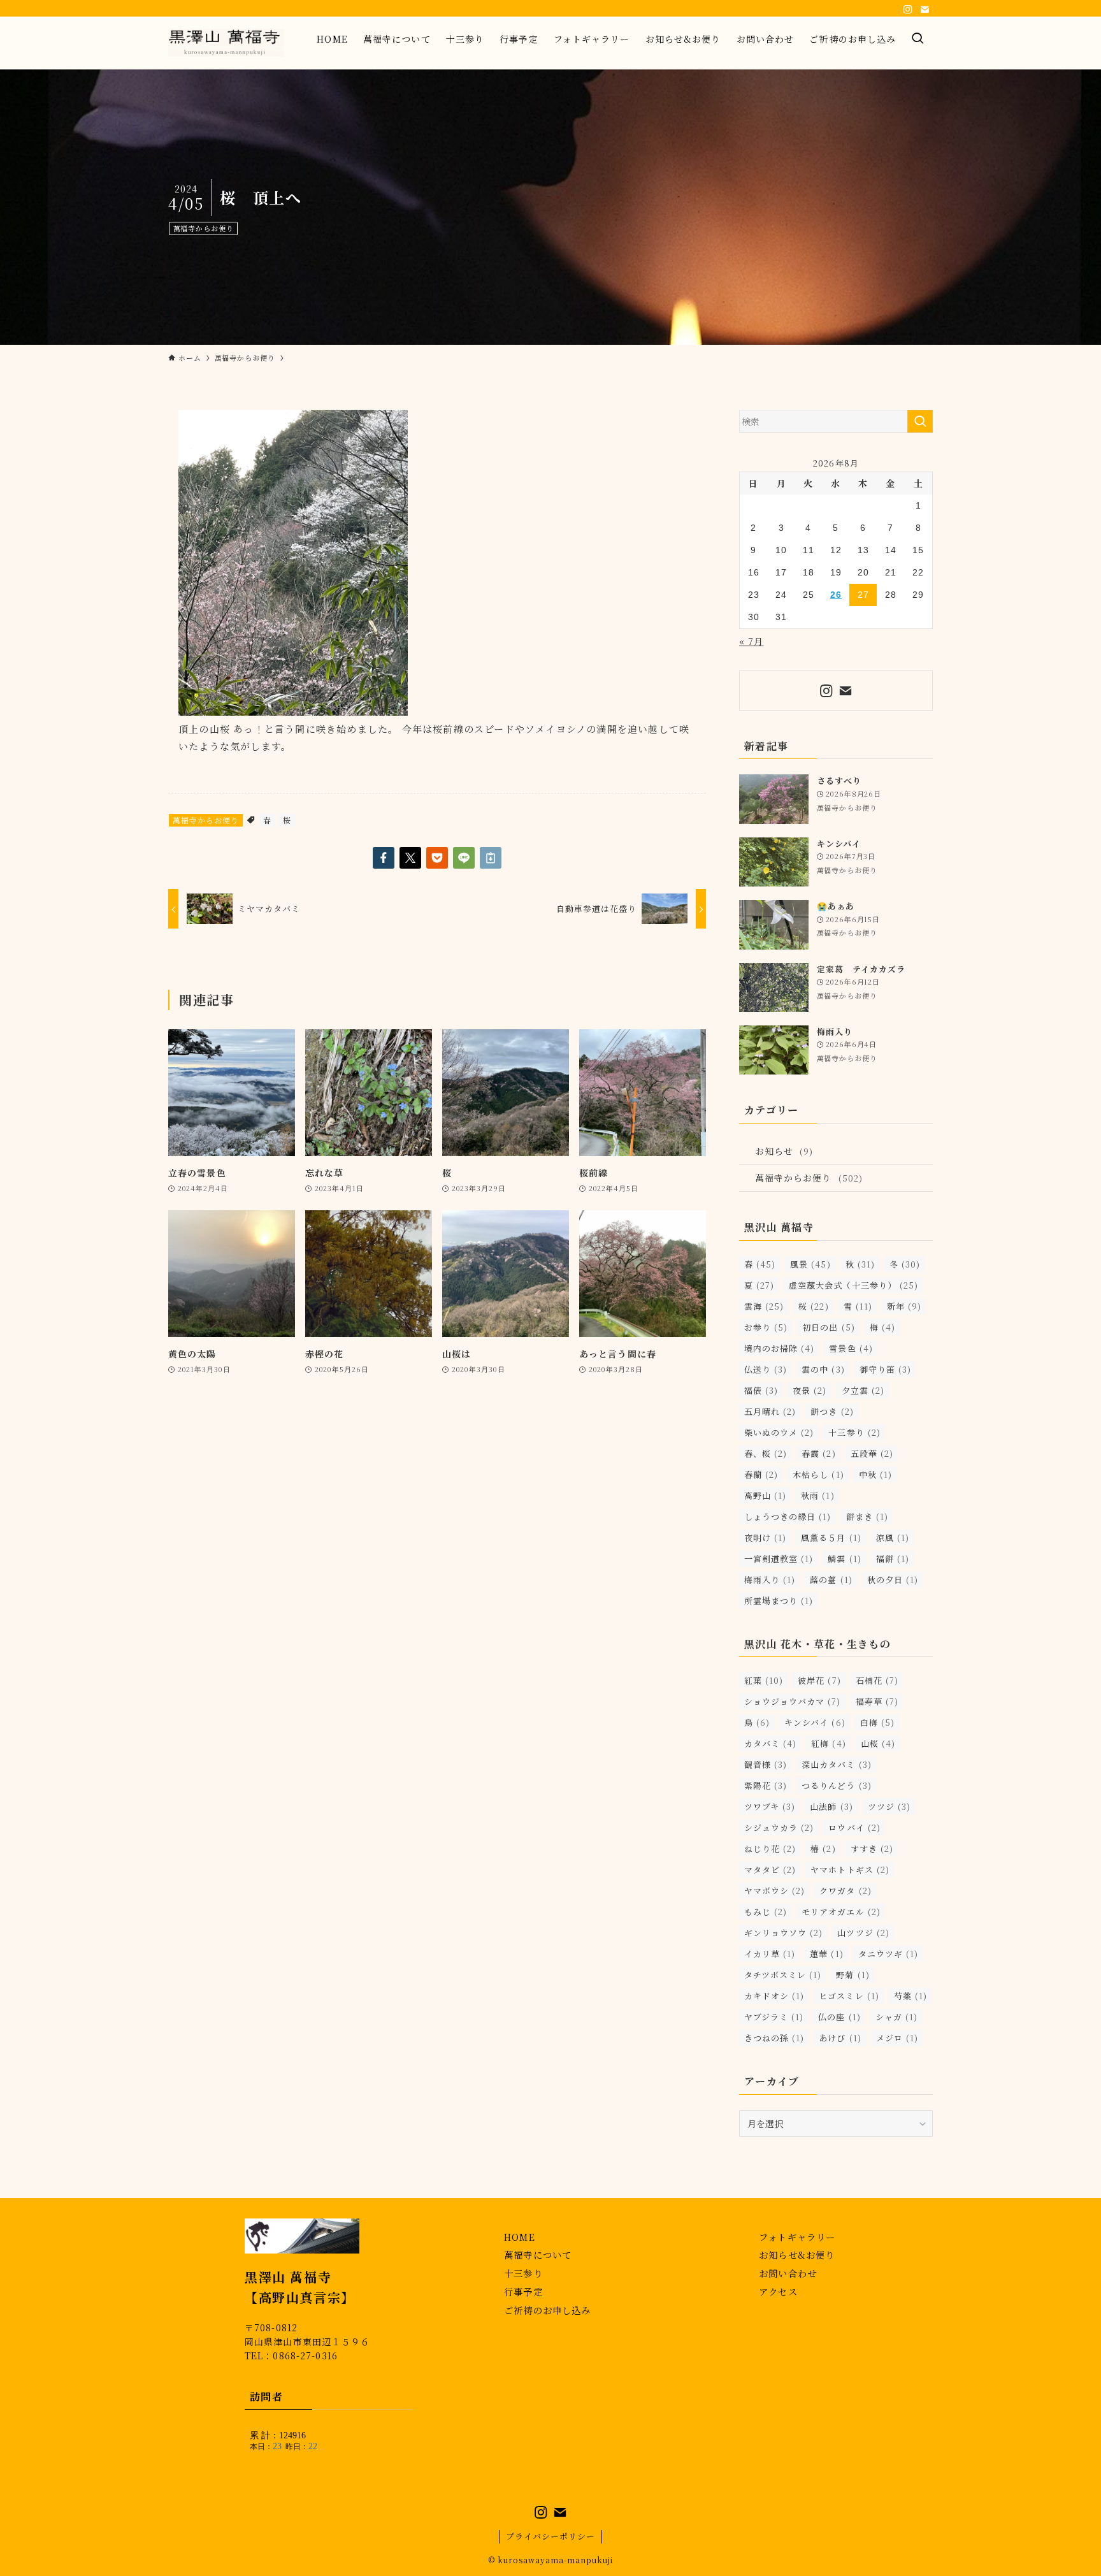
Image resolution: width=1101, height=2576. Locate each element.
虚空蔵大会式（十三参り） (853, 1285)
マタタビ (770, 1870)
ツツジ (889, 1806)
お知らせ (784, 1151)
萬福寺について (538, 2254)
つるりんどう (836, 1785)
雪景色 (851, 1348)
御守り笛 (885, 1369)
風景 (810, 1264)
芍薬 (910, 1996)
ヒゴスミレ (849, 1996)
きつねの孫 (774, 2038)
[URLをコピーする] (491, 858)
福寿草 (877, 1701)
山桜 (878, 1743)
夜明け (765, 1538)
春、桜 (766, 1453)
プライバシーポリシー (550, 2536)
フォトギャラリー (797, 2237)
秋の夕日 (893, 1580)
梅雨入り (770, 1580)
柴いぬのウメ (779, 1432)
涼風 (893, 1538)
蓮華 (826, 1954)
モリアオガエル (841, 1912)
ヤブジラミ (774, 2017)
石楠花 (877, 1680)
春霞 (818, 1453)
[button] (384, 858)
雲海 (764, 1306)
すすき (872, 1849)
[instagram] (908, 10)
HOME (520, 2237)
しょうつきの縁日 (788, 1516)
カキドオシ (774, 1996)
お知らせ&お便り (797, 2254)
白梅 (877, 1722)
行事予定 (523, 2291)
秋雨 (817, 1495)
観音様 (766, 1764)
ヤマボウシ (774, 1891)
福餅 (893, 1559)
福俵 (761, 1390)
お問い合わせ (788, 2273)
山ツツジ (863, 1933)
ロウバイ (854, 1827)
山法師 (831, 1806)
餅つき (832, 1411)
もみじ (766, 1912)
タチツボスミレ (783, 1975)
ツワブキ (770, 1806)
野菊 (853, 1975)
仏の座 (839, 2017)
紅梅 (828, 1743)
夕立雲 (863, 1390)
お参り (766, 1327)
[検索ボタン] (918, 39)
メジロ (897, 2038)
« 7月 (751, 641)
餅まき (867, 1516)
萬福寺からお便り (204, 228)
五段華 (872, 1453)
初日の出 (828, 1327)
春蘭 (761, 1474)
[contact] (925, 10)
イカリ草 (770, 1954)
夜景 (810, 1390)
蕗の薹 (831, 1580)
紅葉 (764, 1680)
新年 (904, 1306)
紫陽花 (766, 1785)
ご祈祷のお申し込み (547, 2310)
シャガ (896, 2017)
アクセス (778, 2291)
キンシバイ (815, 1722)
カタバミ (770, 1743)
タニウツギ (888, 1954)
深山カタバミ (836, 1764)
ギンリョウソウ (783, 1933)
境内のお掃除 (779, 1348)
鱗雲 (844, 1559)
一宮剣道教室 (779, 1559)
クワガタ (845, 1891)
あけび (840, 2038)
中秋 (875, 1474)
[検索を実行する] (920, 421)
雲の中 (823, 1369)
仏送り (766, 1369)
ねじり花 (770, 1849)
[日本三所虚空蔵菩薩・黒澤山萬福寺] (226, 43)
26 (836, 595)
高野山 (765, 1495)
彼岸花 (819, 1680)
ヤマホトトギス (850, 1870)
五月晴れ (770, 1411)
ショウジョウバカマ (793, 1701)
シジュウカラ (779, 1827)
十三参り (854, 1432)
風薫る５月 (831, 1538)
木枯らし (818, 1474)
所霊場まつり (779, 1601)
